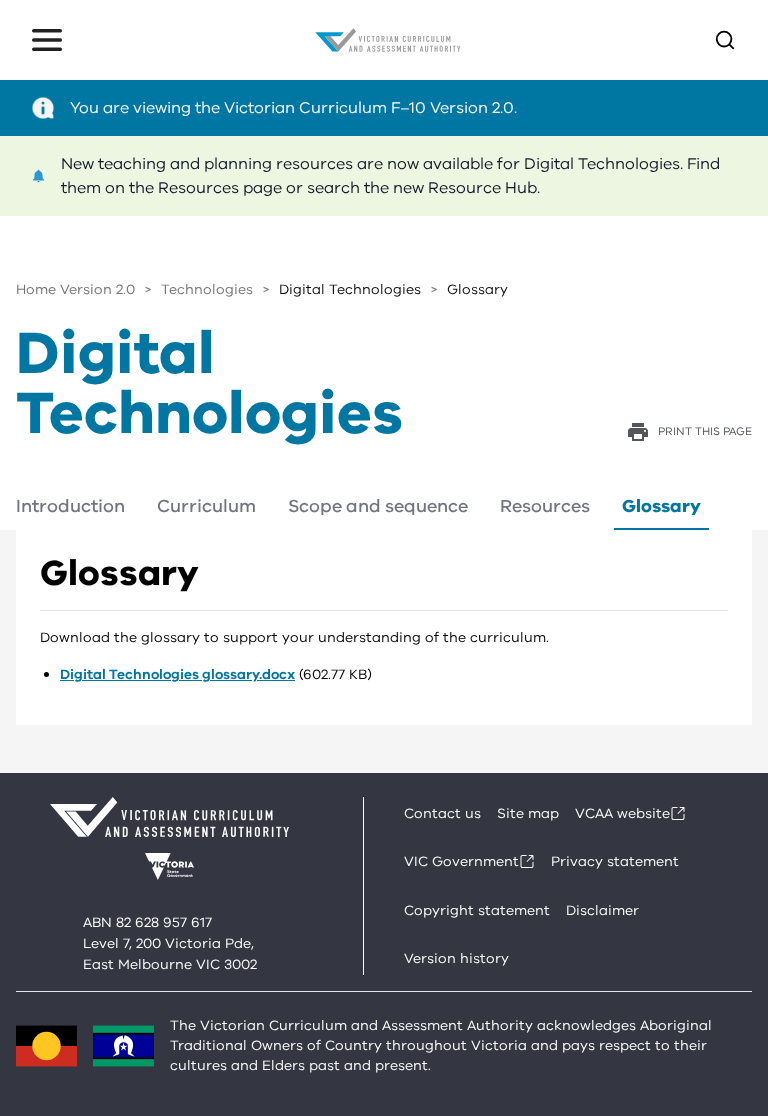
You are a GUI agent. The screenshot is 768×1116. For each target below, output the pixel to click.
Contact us (442, 813)
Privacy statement (615, 861)
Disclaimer (602, 910)
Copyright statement (477, 910)
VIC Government (461, 861)
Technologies (207, 289)
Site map (528, 813)
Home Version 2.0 (75, 289)
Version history (456, 958)
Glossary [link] (477, 289)
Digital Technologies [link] (350, 289)
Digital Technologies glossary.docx (177, 674)
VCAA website (622, 813)
